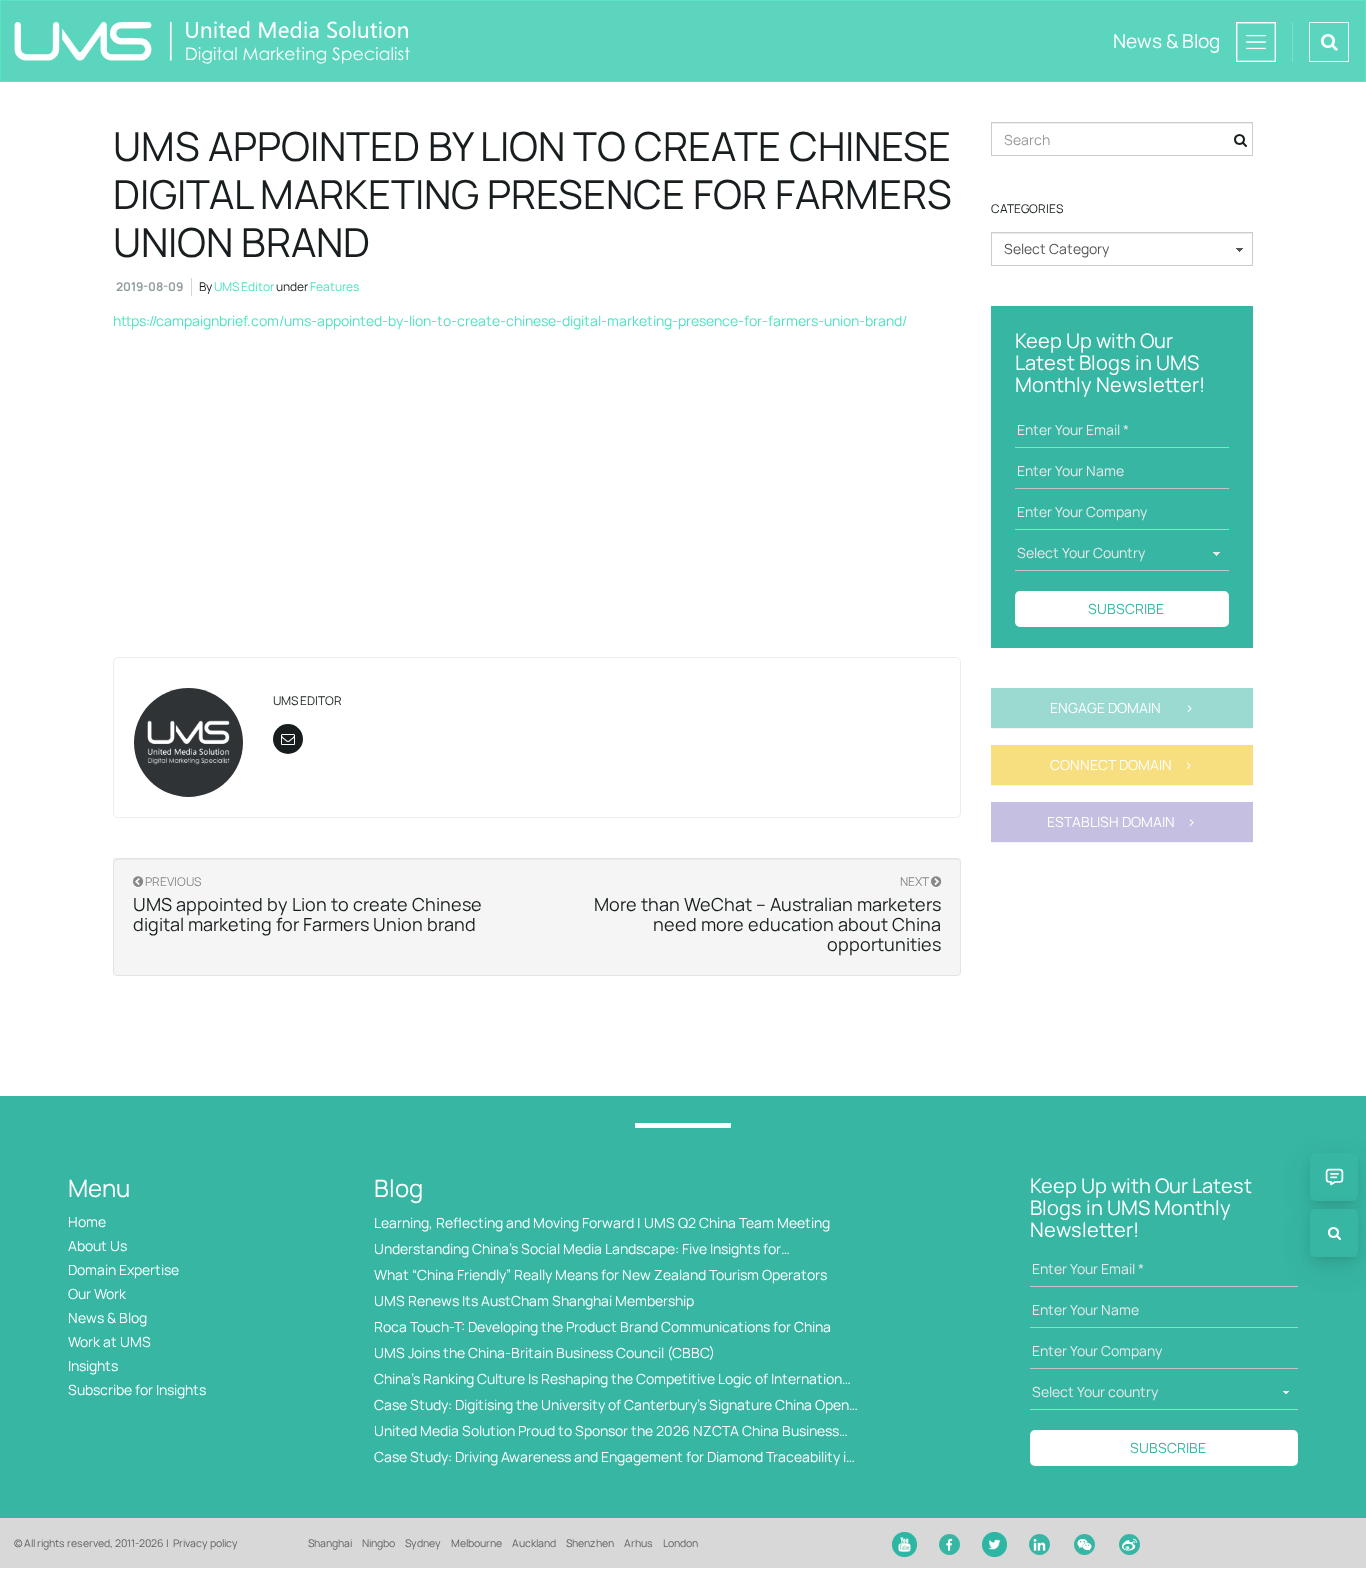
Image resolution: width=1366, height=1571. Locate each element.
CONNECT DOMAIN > (1121, 764)
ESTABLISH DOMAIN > (1121, 821)
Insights (93, 1365)
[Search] (1334, 1233)
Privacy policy (205, 1543)
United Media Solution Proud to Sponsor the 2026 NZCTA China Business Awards (606, 1431)
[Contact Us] (1334, 1177)
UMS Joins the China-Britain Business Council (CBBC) (544, 1352)
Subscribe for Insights (137, 1389)
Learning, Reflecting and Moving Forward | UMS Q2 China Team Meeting (602, 1222)
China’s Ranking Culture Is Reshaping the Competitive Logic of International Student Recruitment (613, 1379)
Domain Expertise (123, 1269)
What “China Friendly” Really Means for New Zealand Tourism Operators (600, 1274)
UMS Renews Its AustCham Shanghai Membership (534, 1300)
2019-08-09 (149, 286)
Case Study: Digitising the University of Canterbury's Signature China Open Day (611, 1405)
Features (334, 286)
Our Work (97, 1293)
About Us (97, 1245)
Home (87, 1221)
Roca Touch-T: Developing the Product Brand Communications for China (602, 1326)
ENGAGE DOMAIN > (1122, 707)
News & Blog (107, 1317)
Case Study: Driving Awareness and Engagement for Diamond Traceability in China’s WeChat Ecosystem (614, 1457)
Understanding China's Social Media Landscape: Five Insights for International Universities (577, 1249)
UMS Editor (244, 286)
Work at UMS (109, 1341)
